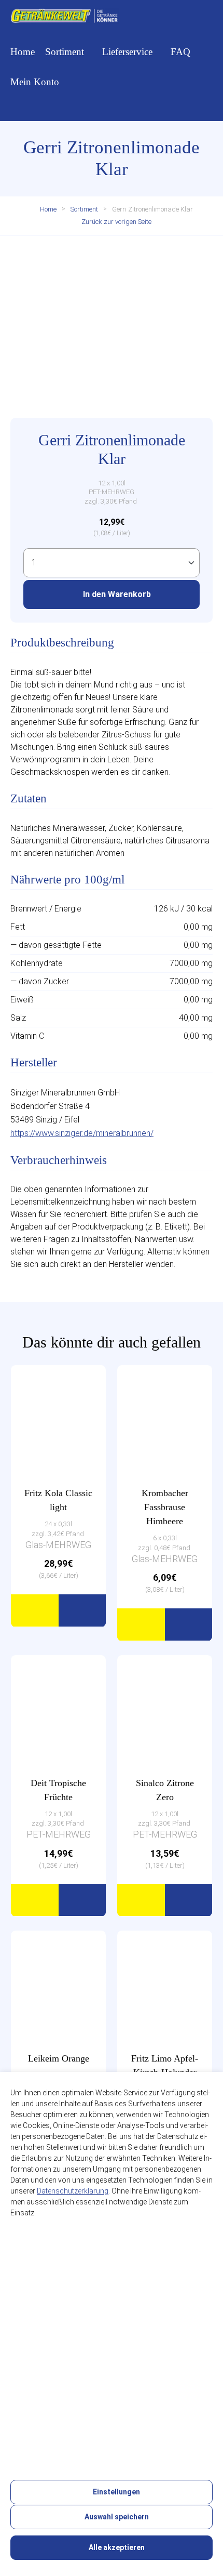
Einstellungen (116, 2492)
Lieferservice (127, 52)
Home (23, 52)
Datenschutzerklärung (73, 2191)
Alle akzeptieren (116, 2547)
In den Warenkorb (116, 594)
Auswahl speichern (116, 2517)
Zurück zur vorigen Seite (116, 222)
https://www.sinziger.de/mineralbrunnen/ (82, 1133)
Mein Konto (35, 82)
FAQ (180, 52)
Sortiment (65, 52)
